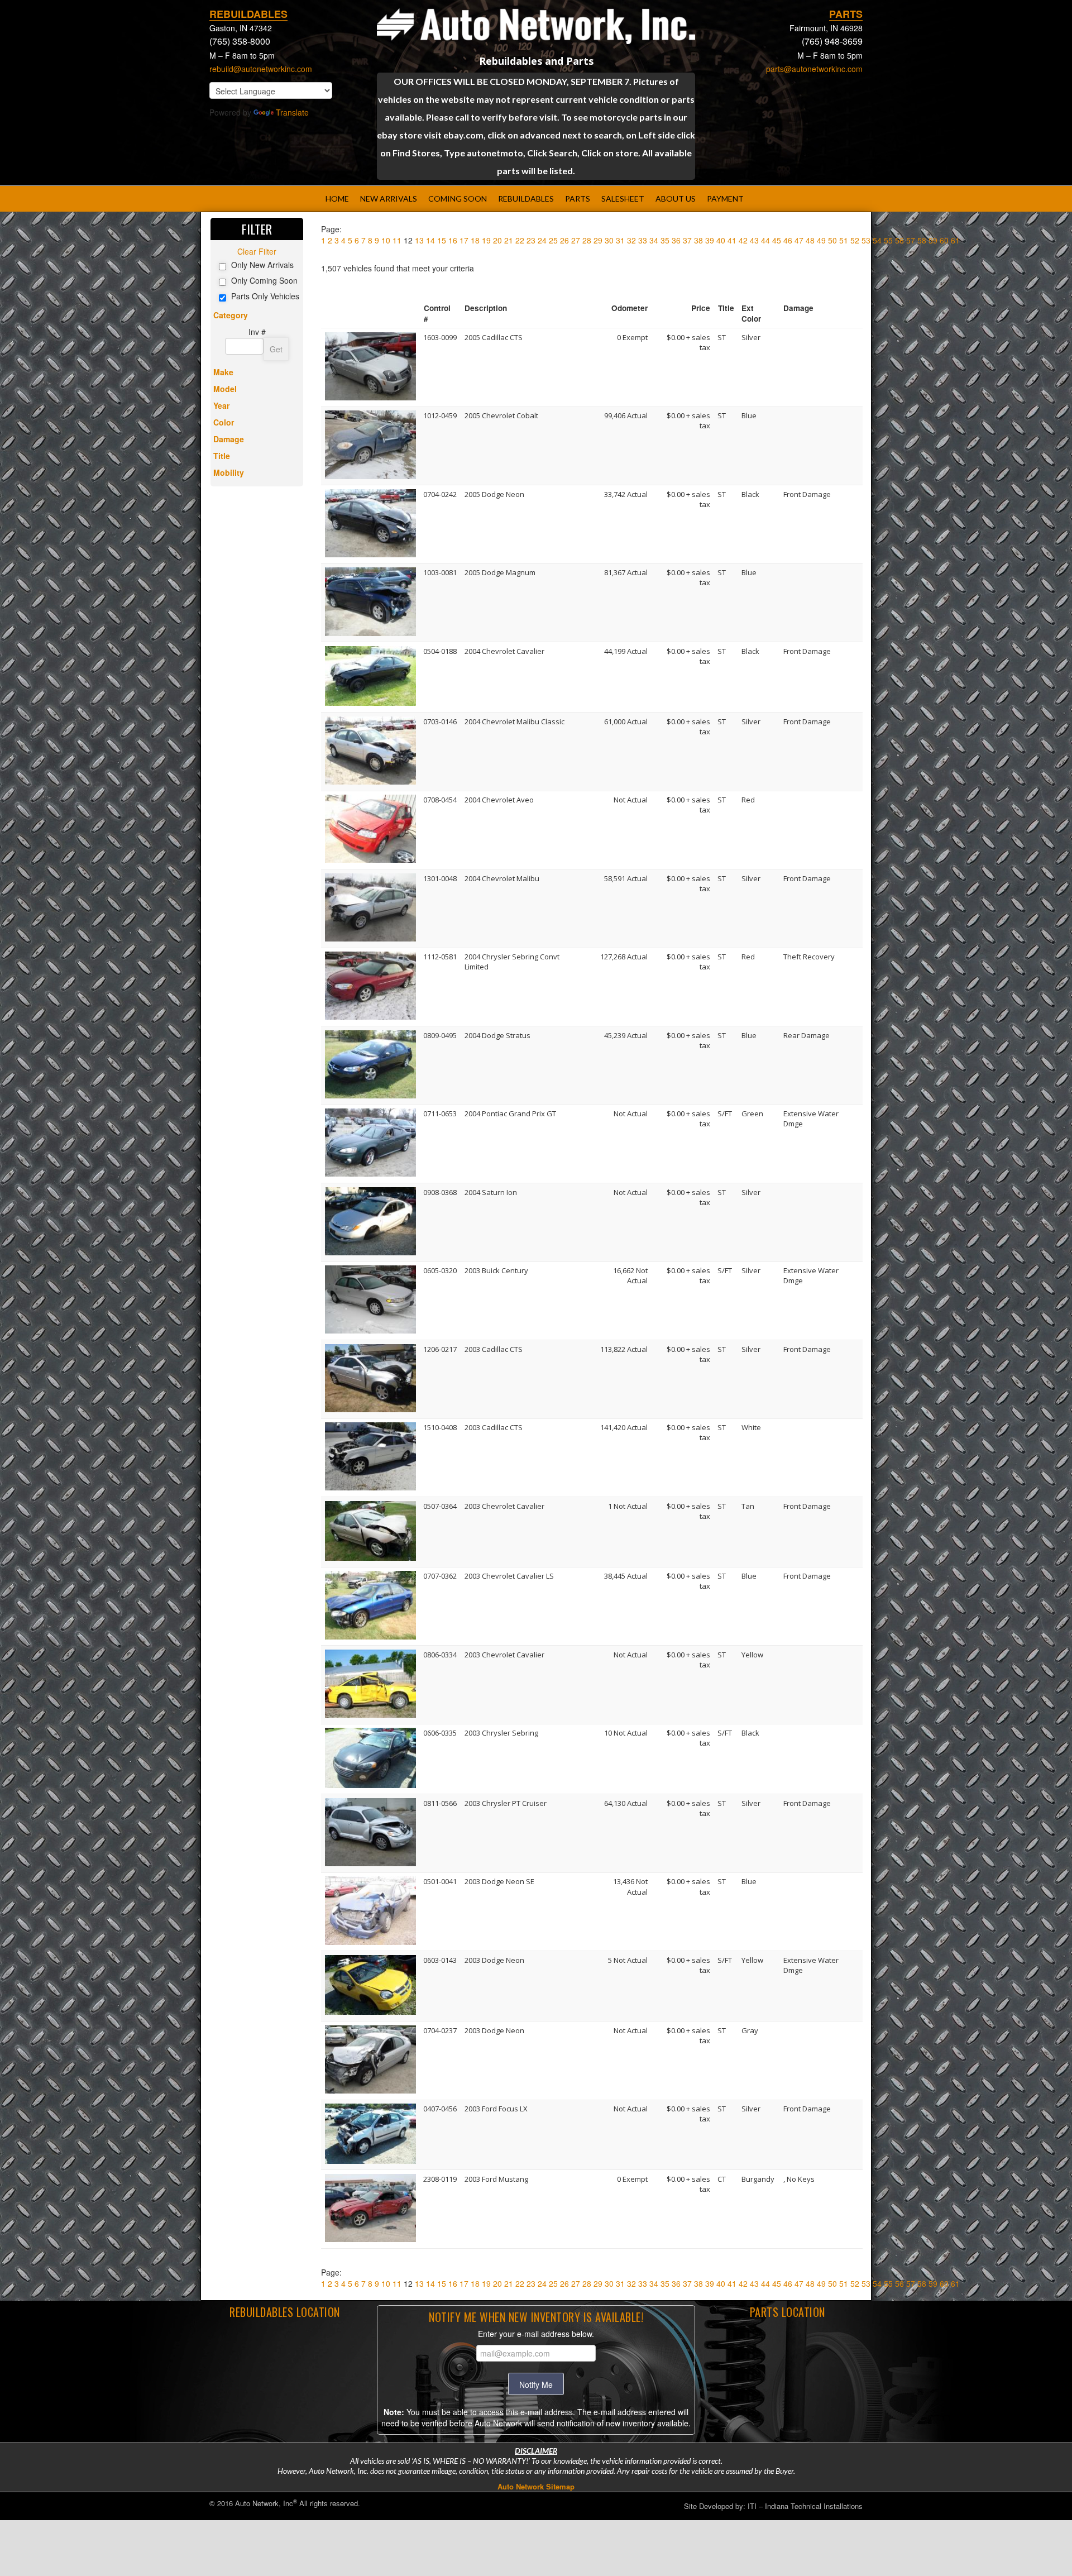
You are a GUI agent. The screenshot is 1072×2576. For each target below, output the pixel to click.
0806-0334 (440, 1655)
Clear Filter (257, 251)
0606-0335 (440, 1733)
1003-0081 (440, 572)
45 (777, 240)
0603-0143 (440, 1960)
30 (609, 240)
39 (710, 240)
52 (855, 240)
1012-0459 (440, 415)
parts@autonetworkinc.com (814, 69)
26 (564, 240)
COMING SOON (458, 199)
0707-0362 (440, 1576)
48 (810, 240)
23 (531, 240)
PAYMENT (725, 199)
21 (509, 240)
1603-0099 (440, 337)
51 (844, 240)
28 (587, 240)
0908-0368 (440, 1192)
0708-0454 (440, 800)
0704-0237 (440, 2030)
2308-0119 (440, 2179)
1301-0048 (440, 878)
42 (743, 240)
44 (765, 240)
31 (620, 240)
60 (944, 240)
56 (899, 240)
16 (453, 240)
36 (676, 240)
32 (631, 240)
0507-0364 (440, 1506)
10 (386, 240)
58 (922, 240)
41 (732, 240)
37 (687, 240)
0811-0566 (440, 1803)
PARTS (578, 199)
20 (497, 240)
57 (911, 240)
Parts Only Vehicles (265, 296)
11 (397, 240)
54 (877, 240)
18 (475, 240)
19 (486, 240)
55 (888, 240)
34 (654, 240)
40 (721, 240)
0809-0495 (440, 1035)
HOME (337, 199)
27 (576, 240)
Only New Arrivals (262, 265)
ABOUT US (676, 199)
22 (520, 240)
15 (442, 240)
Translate (292, 112)
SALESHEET (623, 199)
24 (542, 240)
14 (430, 240)
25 (553, 240)
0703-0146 (440, 721)
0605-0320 (440, 1270)
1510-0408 (440, 1427)
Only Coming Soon (264, 280)
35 (665, 240)
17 (464, 240)
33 (643, 240)
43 (754, 240)
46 (788, 240)
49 (821, 240)
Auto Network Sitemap (536, 2486)
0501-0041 (440, 1881)
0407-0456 (440, 2109)
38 (698, 240)
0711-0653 (440, 1113)
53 (866, 240)
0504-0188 (440, 651)
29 (598, 240)
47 (799, 240)
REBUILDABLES (526, 199)
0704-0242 (440, 494)
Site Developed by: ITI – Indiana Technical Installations (773, 2506)
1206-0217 (440, 1349)
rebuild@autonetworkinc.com (261, 69)
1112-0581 (440, 957)
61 (955, 240)
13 (419, 240)
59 (933, 240)
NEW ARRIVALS (389, 199)
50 (832, 240)
